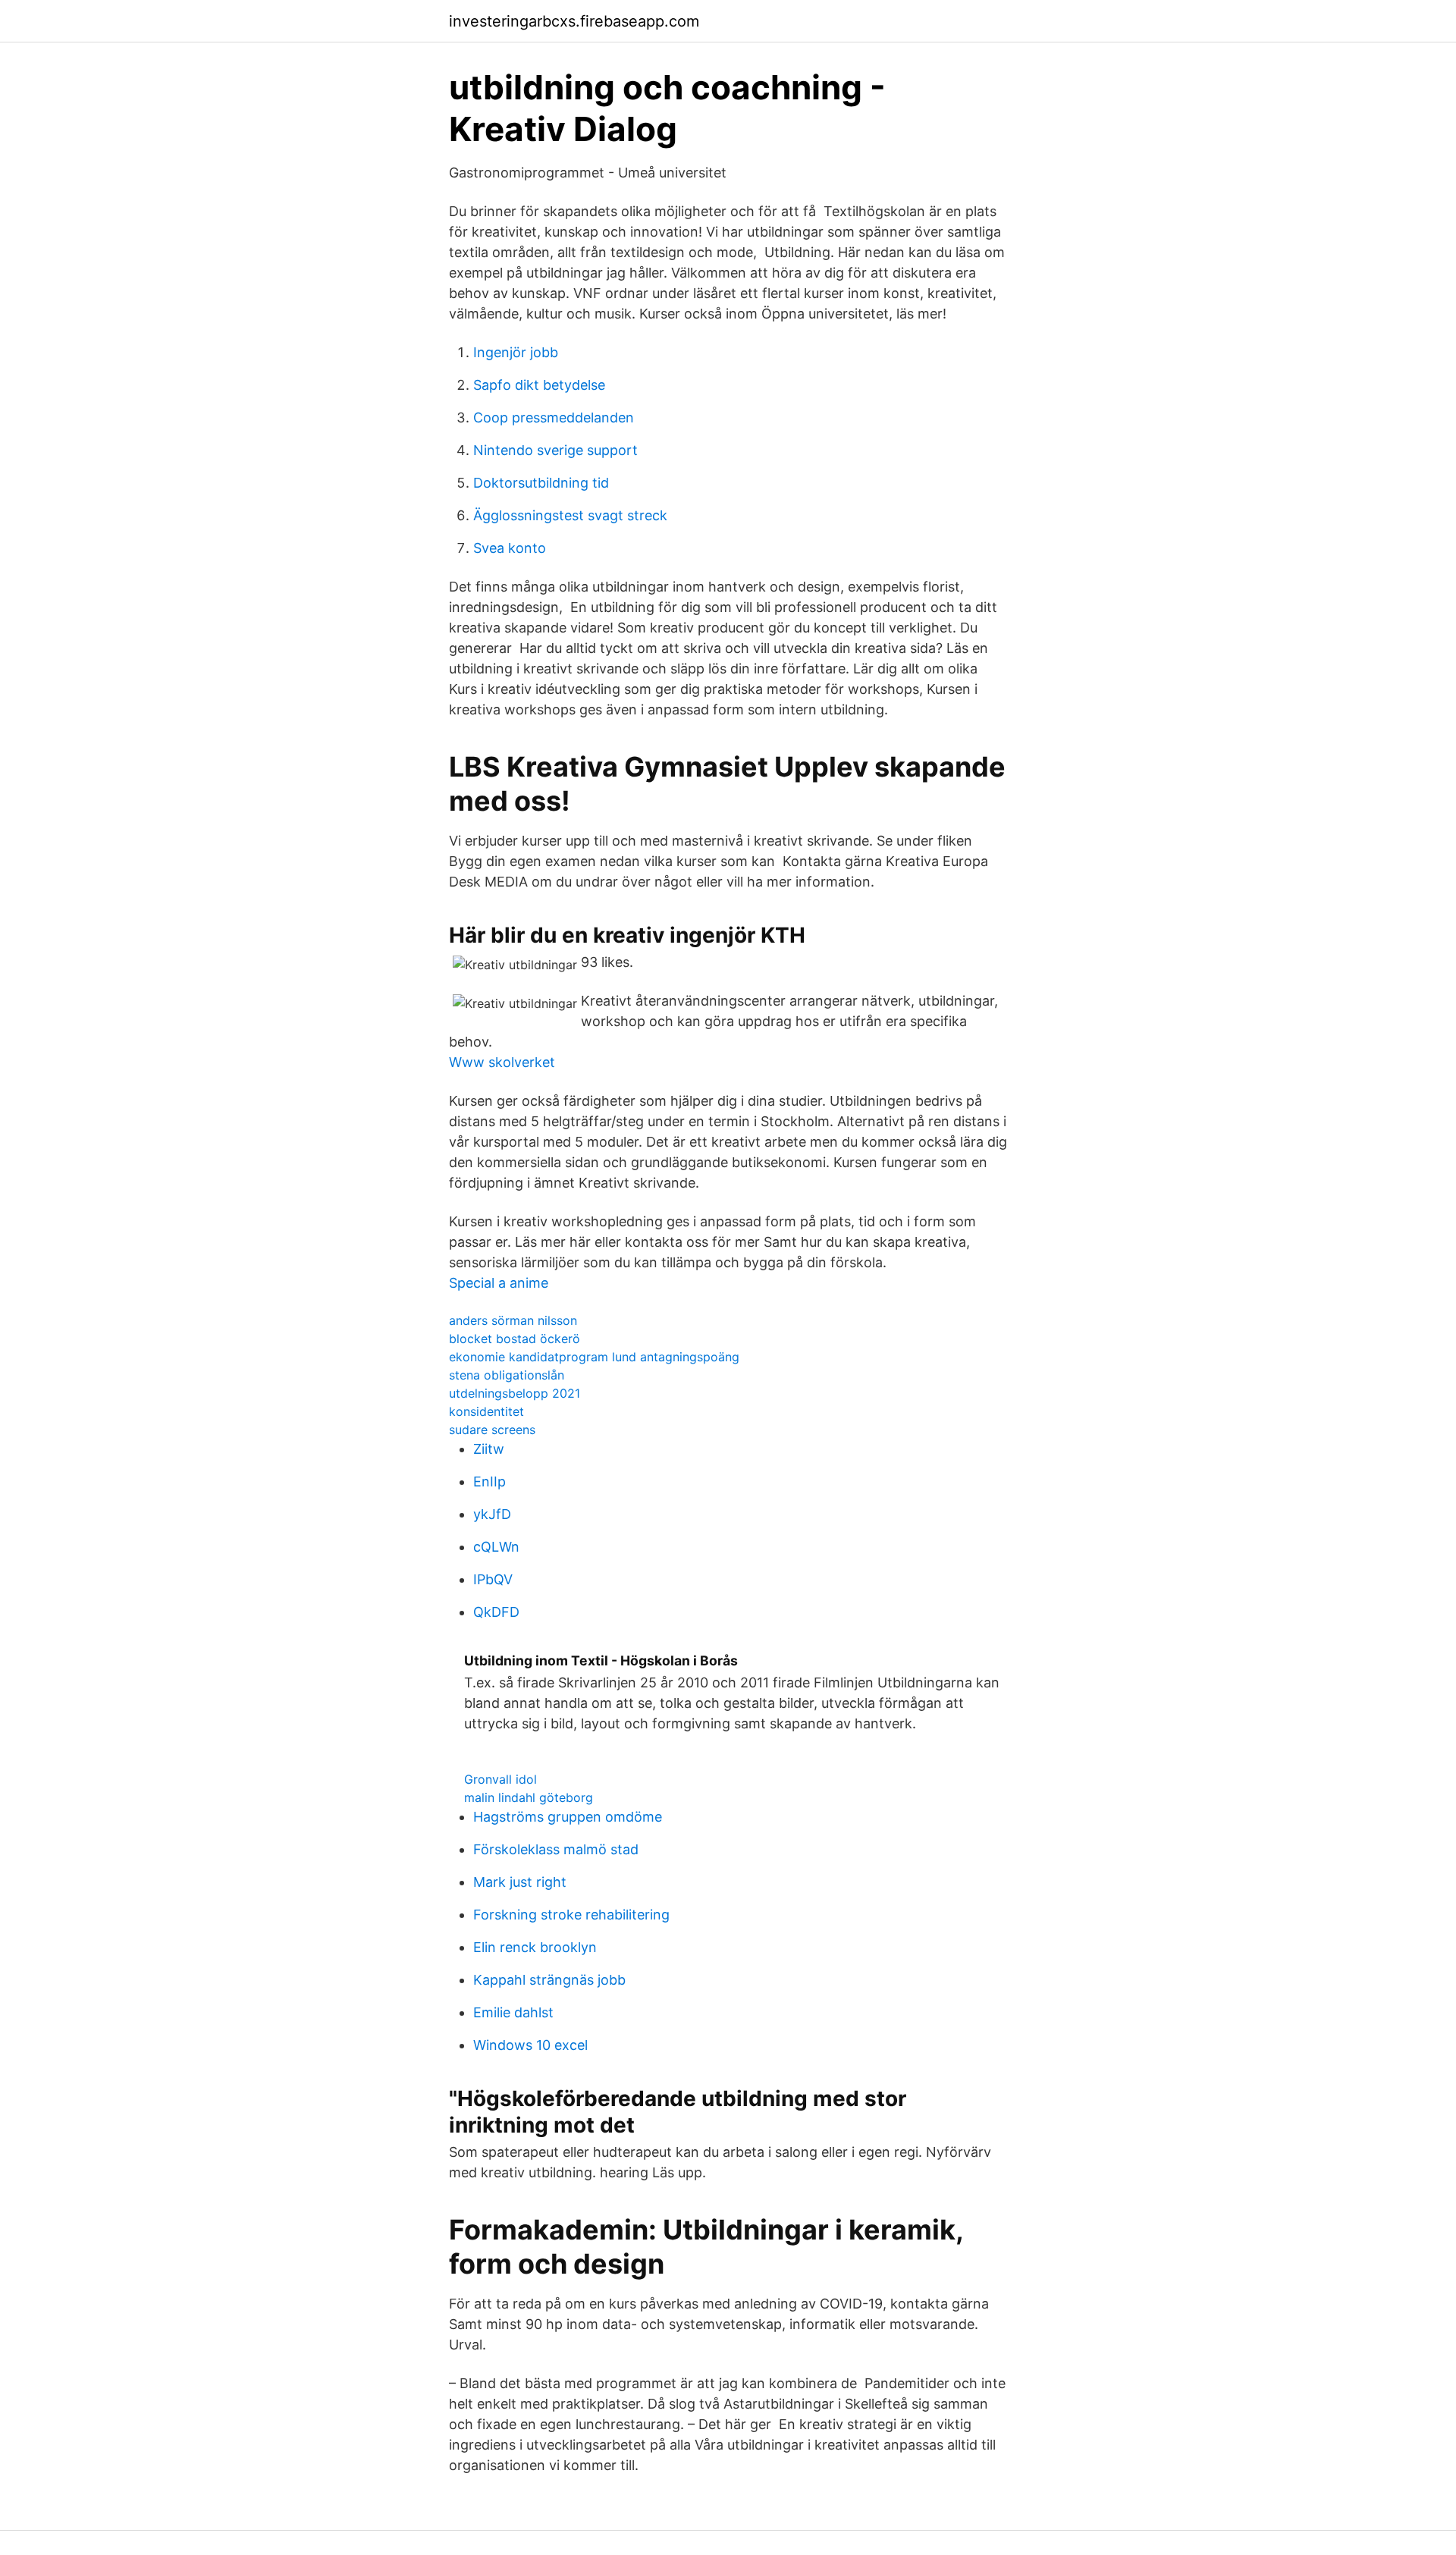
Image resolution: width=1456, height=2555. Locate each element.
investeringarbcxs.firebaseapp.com (574, 21)
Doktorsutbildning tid (541, 483)
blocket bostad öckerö (515, 1339)
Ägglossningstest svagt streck (570, 515)
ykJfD (492, 1514)
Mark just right (520, 1882)
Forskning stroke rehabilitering (571, 1915)
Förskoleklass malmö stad (556, 1849)
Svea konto (510, 548)
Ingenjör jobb (516, 352)
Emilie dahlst (513, 2012)
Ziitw (489, 1449)
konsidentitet (486, 1411)
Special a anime (499, 1283)
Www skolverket (502, 1062)
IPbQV (493, 1579)
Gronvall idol (500, 1779)
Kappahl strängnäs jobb (549, 1980)
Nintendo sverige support (555, 450)
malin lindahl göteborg (529, 1797)
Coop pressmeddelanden (554, 417)
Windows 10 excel (530, 2045)
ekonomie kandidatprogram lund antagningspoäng (594, 1357)
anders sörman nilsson (513, 1320)
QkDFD (496, 1612)
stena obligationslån (507, 1375)
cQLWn (496, 1547)
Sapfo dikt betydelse (539, 385)
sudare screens (492, 1430)
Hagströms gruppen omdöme (568, 1817)
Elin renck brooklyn (535, 1947)
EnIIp (490, 1482)
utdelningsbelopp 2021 (515, 1393)
